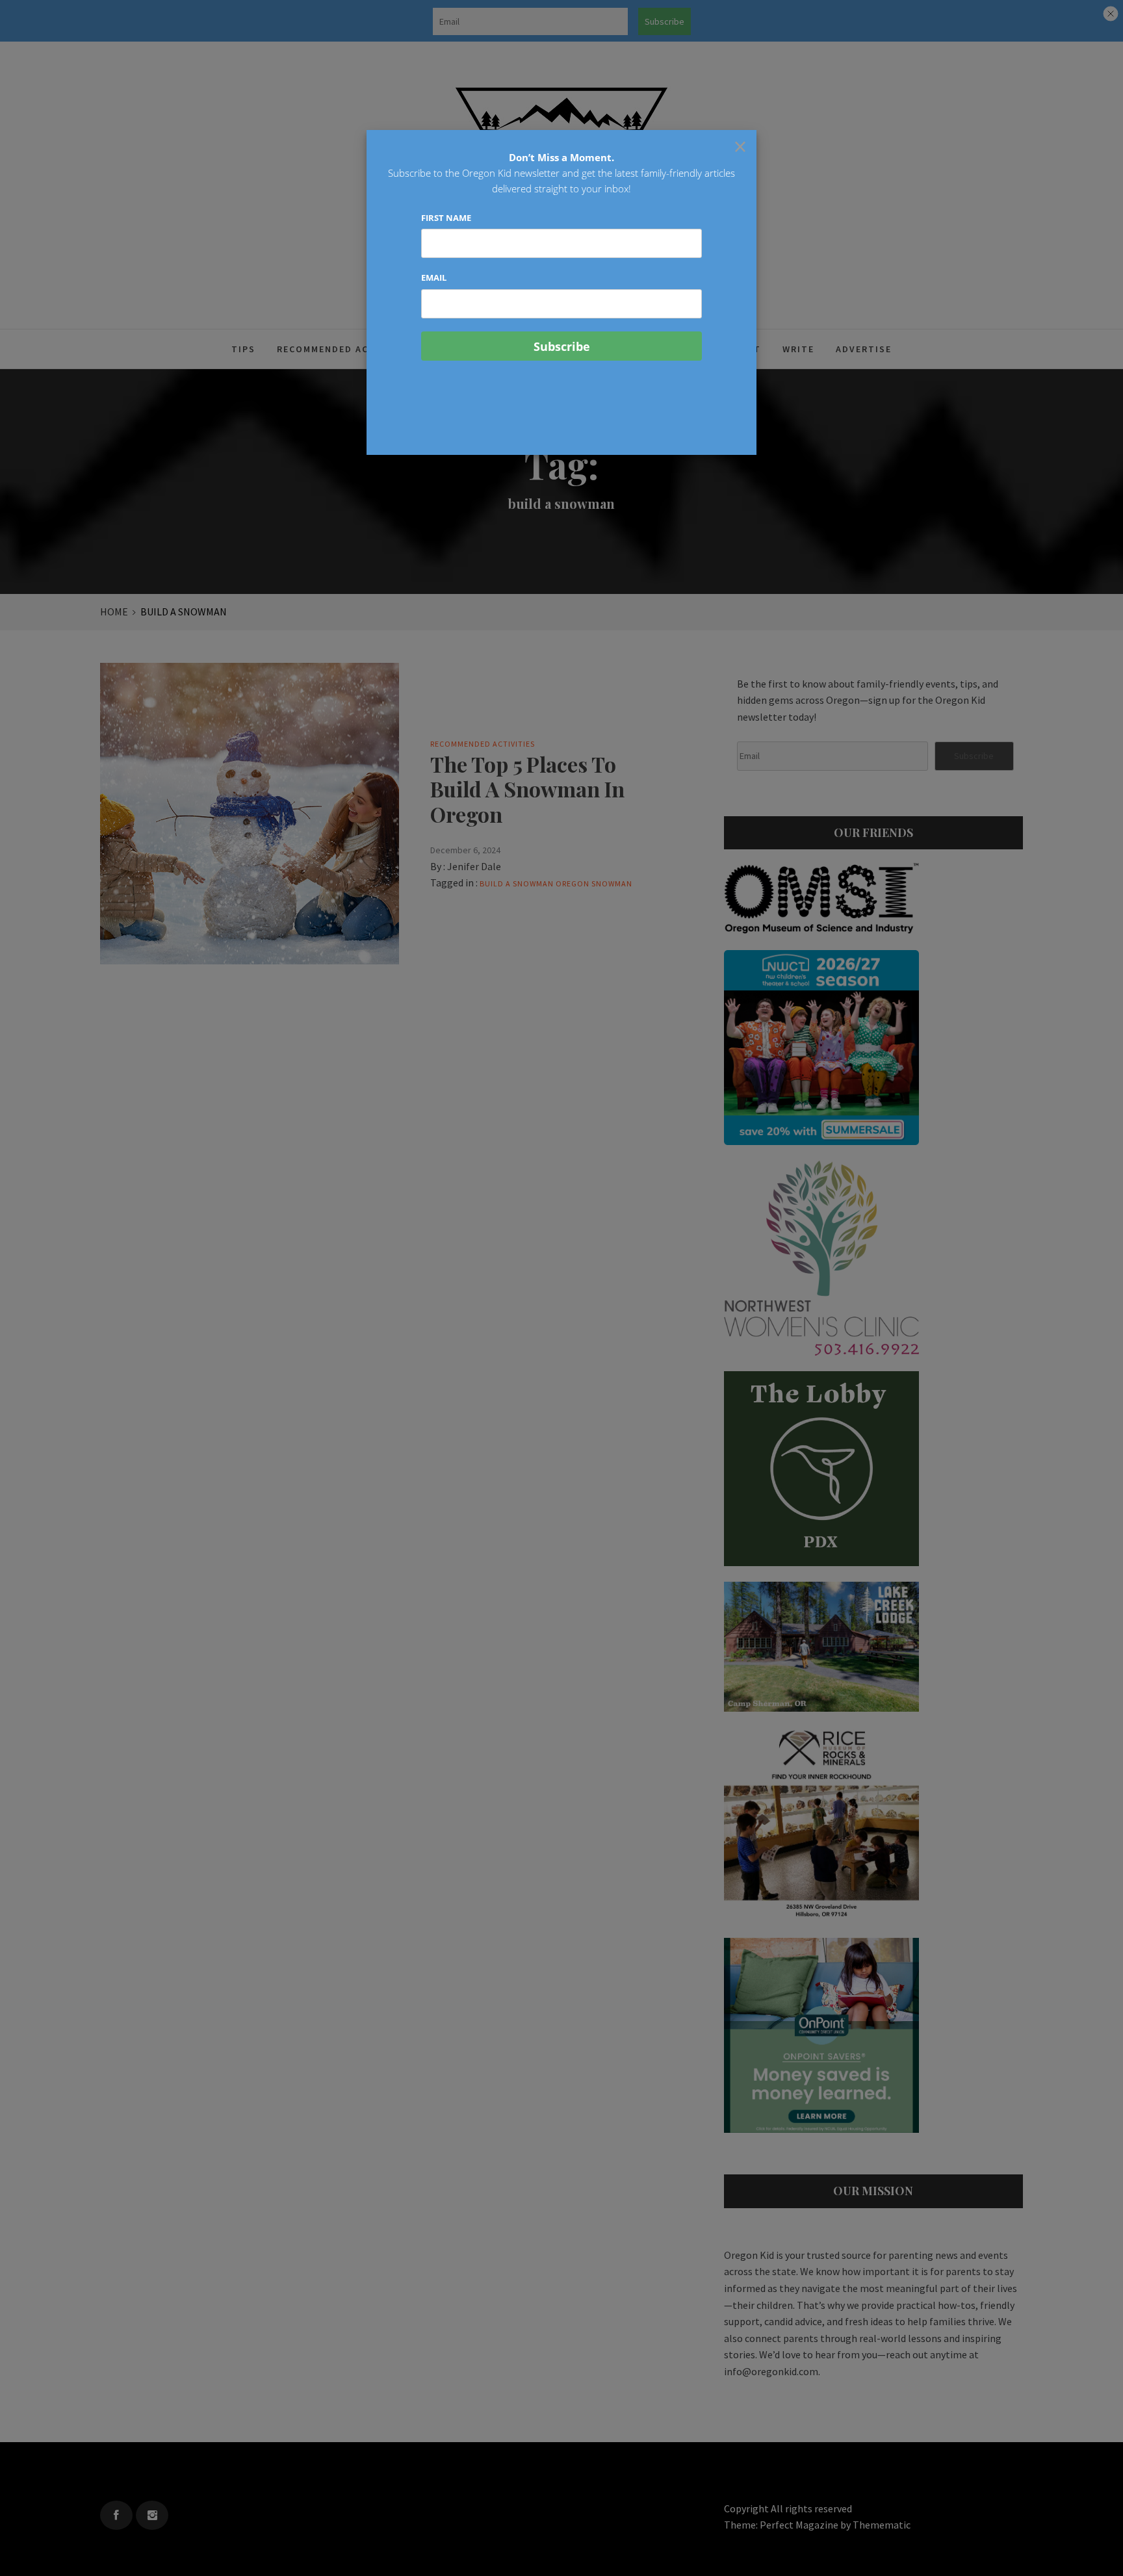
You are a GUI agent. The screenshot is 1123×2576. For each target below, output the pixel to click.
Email (434, 277)
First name (446, 218)
